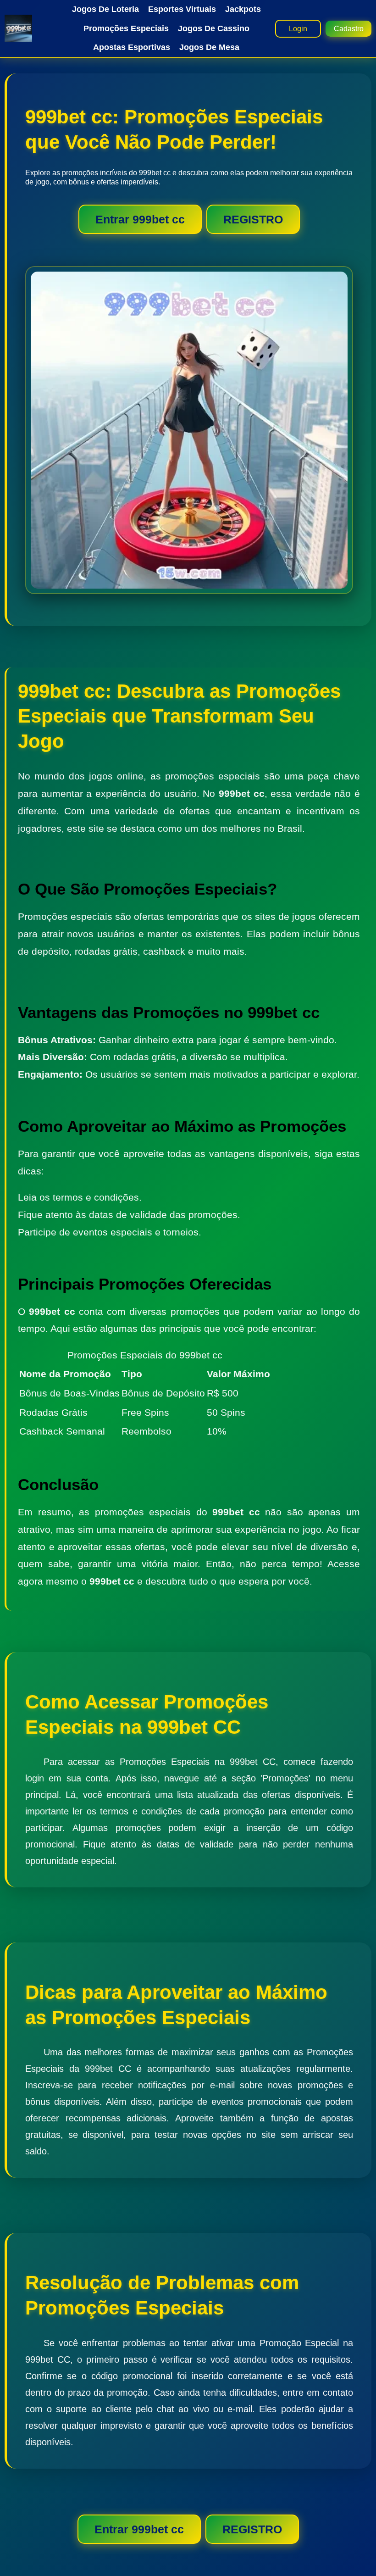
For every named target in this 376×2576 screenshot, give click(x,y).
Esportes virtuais (182, 9)
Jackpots (243, 9)
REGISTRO (253, 219)
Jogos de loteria (105, 9)
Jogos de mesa (209, 47)
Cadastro (349, 29)
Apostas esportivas (132, 47)
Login (298, 29)
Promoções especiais (126, 28)
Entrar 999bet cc (140, 219)
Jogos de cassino (214, 28)
